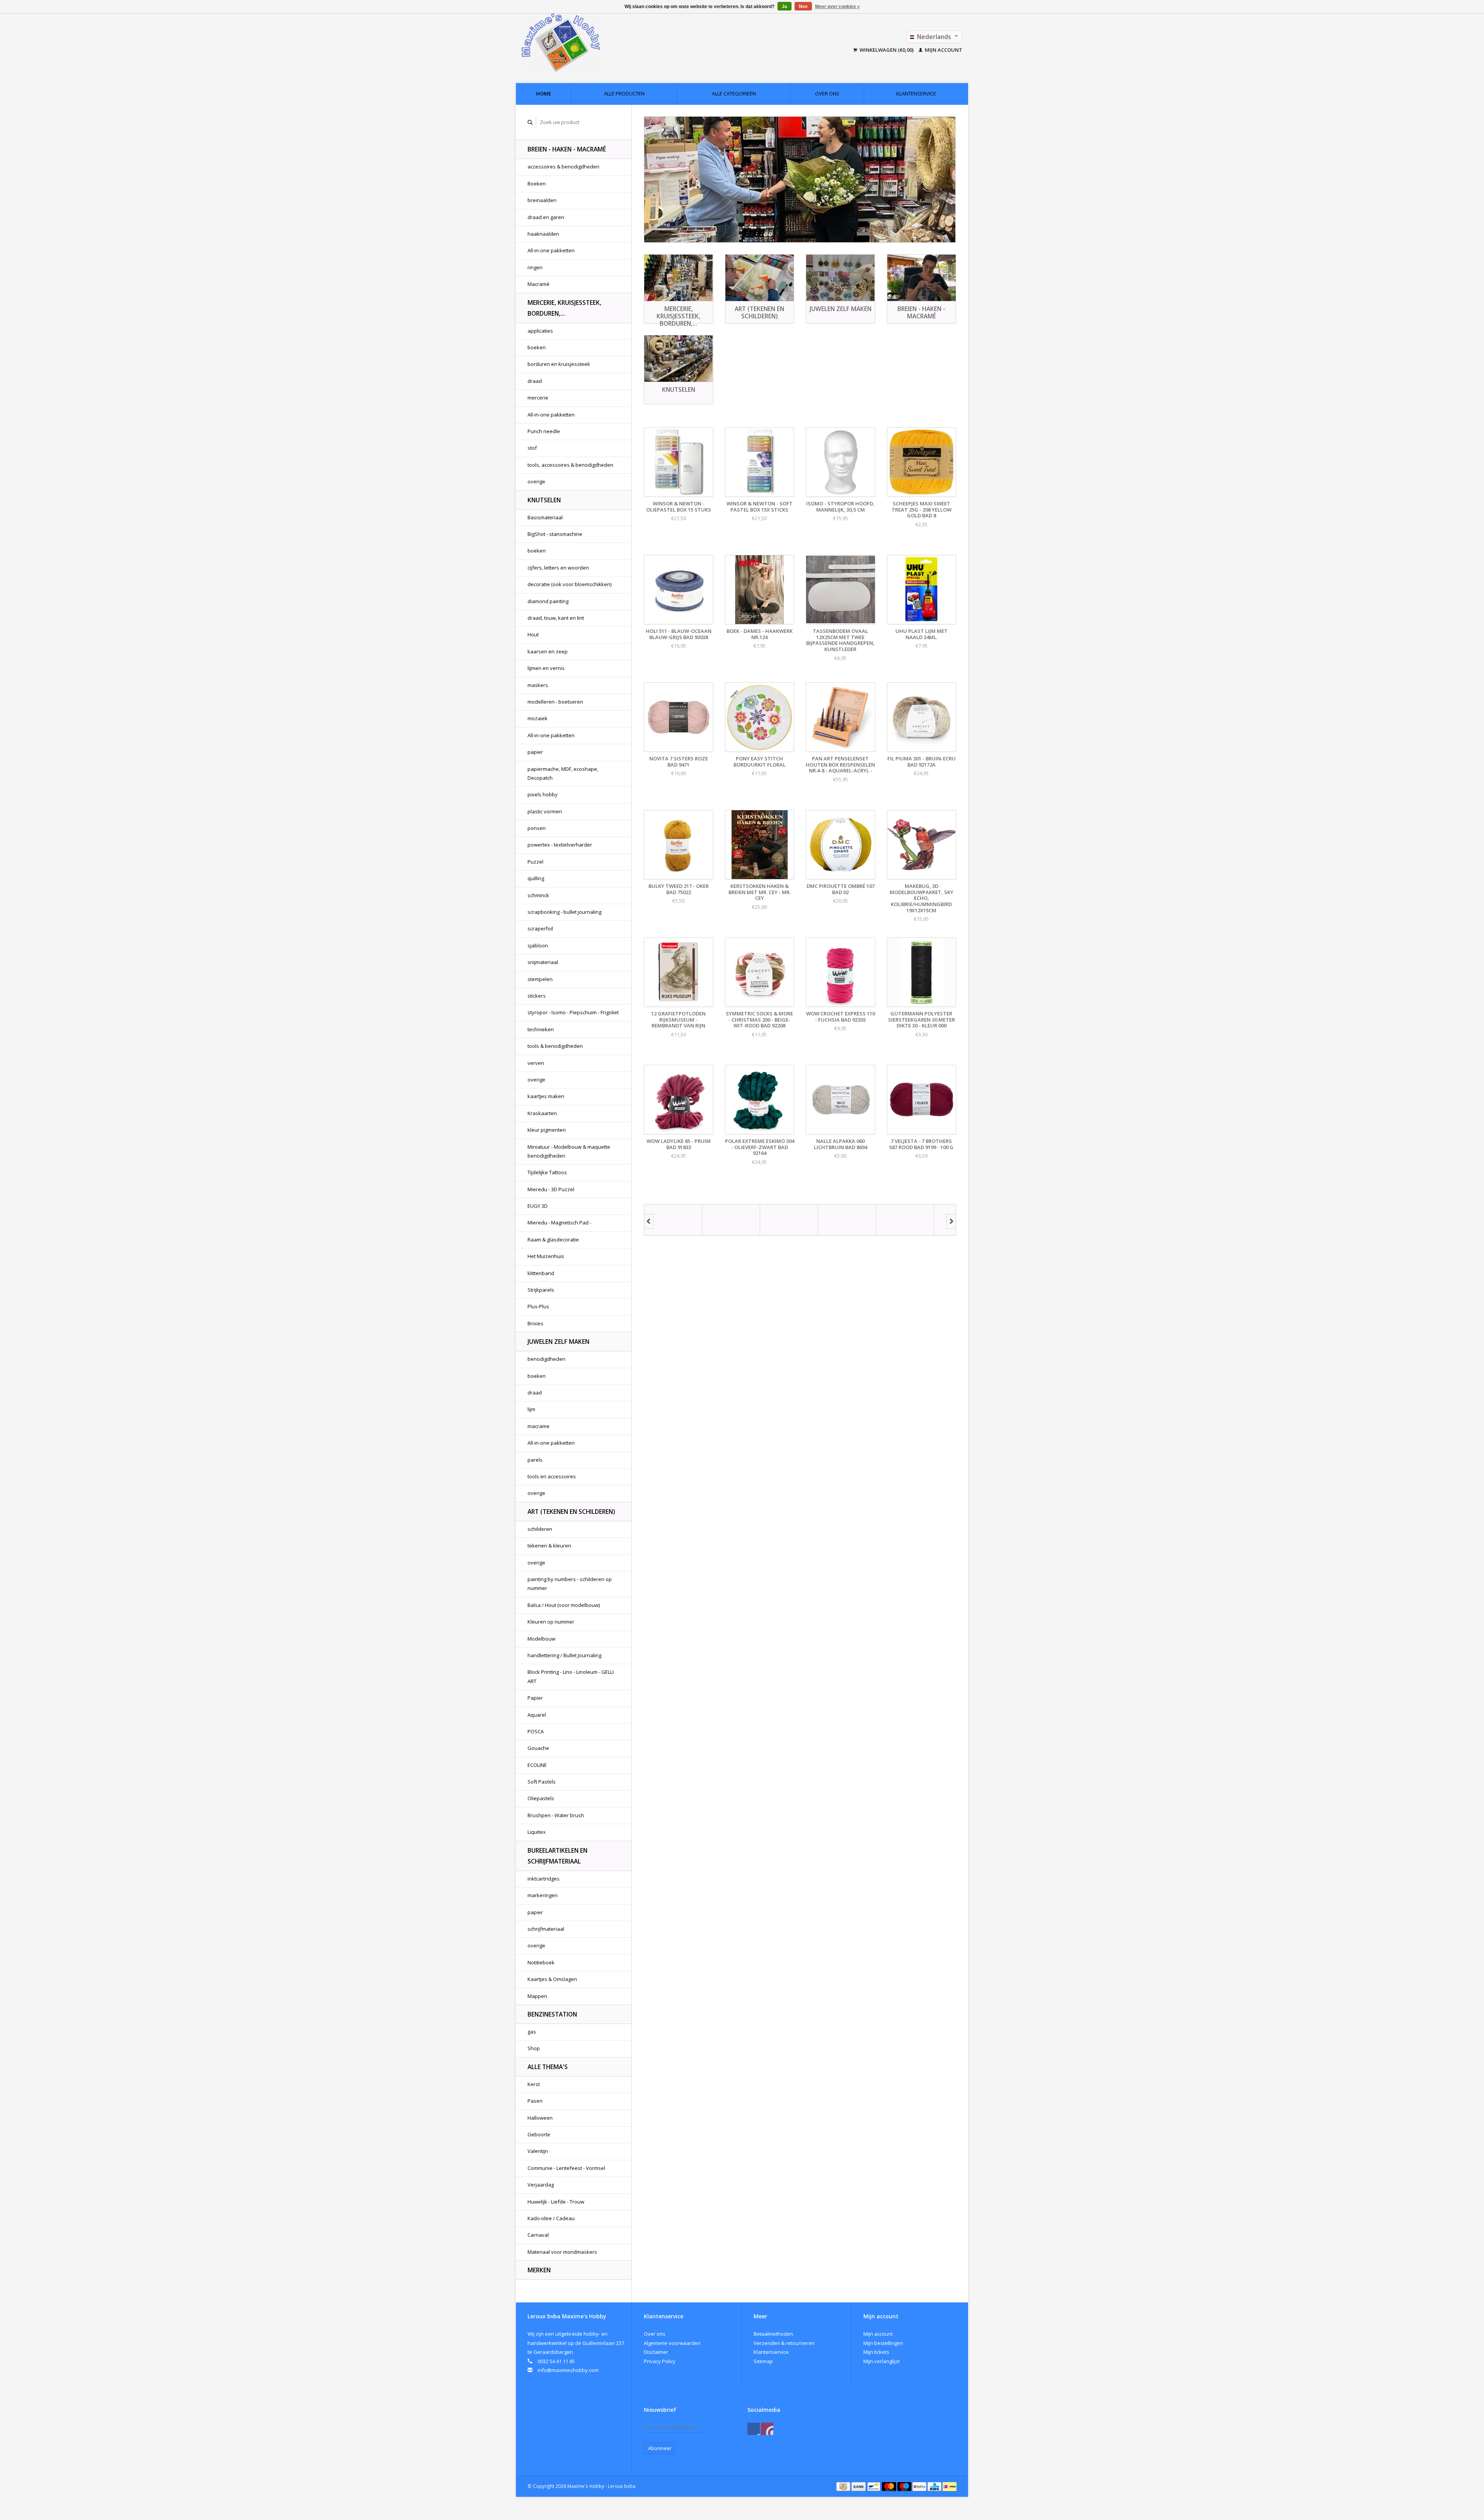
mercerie (538, 398)
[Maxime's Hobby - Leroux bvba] (614, 43)
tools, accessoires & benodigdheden (570, 465)
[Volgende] (951, 1221)
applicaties (540, 331)
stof (532, 448)
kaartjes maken (546, 1096)
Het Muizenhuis (546, 1256)
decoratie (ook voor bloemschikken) (569, 584)
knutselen (544, 500)
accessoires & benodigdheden (563, 167)
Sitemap (763, 2361)
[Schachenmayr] (905, 1220)
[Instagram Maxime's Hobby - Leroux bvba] (767, 2429)
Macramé (539, 284)
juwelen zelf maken (558, 1342)
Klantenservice (916, 94)
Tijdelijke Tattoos (547, 1172)
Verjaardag (541, 2185)
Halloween (540, 2118)
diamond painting (548, 601)
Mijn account (943, 50)
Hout (533, 634)
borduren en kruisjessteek (559, 364)
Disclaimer (656, 2352)
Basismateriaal (545, 517)
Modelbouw (541, 1639)
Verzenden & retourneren (784, 2343)
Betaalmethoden (773, 2334)
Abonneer (660, 2448)
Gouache (538, 1748)
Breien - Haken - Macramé (567, 149)
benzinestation (552, 2014)
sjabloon (538, 945)
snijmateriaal (543, 962)
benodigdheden (546, 1359)
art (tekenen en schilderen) (571, 1512)
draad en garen (546, 217)
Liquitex (537, 1832)
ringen (535, 267)
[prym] (789, 1220)
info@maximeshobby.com (568, 2370)
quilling (536, 878)
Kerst (534, 2084)
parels (535, 1460)
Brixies (535, 1323)
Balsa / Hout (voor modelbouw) (564, 1605)
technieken (541, 1029)
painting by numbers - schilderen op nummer (570, 1584)
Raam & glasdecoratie (553, 1240)
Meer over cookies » (837, 7)
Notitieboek (541, 1962)
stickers (537, 996)
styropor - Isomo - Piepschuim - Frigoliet (573, 1012)
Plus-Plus (538, 1306)
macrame (539, 1426)
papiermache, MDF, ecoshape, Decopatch (563, 773)
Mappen (537, 1996)
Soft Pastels (542, 1782)
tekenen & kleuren (549, 1546)
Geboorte (539, 2134)
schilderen (540, 1529)
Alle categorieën (734, 94)
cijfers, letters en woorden (558, 568)
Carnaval (538, 2235)
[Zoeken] (530, 122)
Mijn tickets (876, 2352)
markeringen (543, 1895)
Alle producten (624, 94)
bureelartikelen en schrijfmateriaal (557, 1856)
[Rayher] (847, 1220)
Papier (535, 1698)
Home (544, 94)
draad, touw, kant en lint (556, 618)
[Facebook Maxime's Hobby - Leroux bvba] (754, 2429)
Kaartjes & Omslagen (552, 1979)
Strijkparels (541, 1290)
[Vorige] (649, 1221)
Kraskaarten (542, 1113)
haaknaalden (543, 234)
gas (532, 2032)
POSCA (536, 1731)
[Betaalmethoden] (844, 2486)
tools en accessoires (552, 1476)
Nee (803, 7)
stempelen (540, 979)
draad (535, 381)
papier (535, 752)
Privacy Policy (660, 2361)
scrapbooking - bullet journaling (564, 912)
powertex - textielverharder (560, 845)
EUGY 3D (538, 1206)
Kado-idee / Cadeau (551, 2218)
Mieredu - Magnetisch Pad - (559, 1223)
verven (536, 1063)
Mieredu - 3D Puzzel (551, 1189)
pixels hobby (543, 794)
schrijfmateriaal (546, 1929)
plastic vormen (545, 811)
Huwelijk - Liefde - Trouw (556, 2202)
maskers (538, 685)
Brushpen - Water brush (556, 1815)
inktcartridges (544, 1879)
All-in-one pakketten (551, 250)
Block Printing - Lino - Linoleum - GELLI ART (571, 1676)
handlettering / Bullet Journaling (564, 1655)
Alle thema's (548, 2067)
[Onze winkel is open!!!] (800, 179)
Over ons (827, 94)
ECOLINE (537, 1765)
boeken (537, 347)
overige (536, 481)
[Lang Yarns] (731, 1220)
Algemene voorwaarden (672, 2343)
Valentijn (538, 2151)
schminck (538, 895)
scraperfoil (540, 928)
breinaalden (542, 200)
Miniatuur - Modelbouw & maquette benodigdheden (569, 1151)
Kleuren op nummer (551, 1622)
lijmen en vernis (546, 668)
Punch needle (544, 431)
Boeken (537, 184)
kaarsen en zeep (548, 651)
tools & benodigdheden (555, 1046)
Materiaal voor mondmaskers (562, 2252)
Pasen (535, 2101)
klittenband (541, 1273)
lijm (531, 1409)
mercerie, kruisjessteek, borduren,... (564, 308)
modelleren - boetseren (555, 702)
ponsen (537, 828)
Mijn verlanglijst (882, 2361)
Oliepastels (541, 1798)
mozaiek (538, 718)
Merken (539, 2270)
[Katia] (673, 1220)
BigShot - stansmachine (555, 534)
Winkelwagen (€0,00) (887, 50)
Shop (534, 2048)
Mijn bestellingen (883, 2343)
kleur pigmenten (547, 1130)
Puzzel (535, 862)
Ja (785, 7)
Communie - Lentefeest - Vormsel (566, 2168)
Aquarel (537, 1715)
